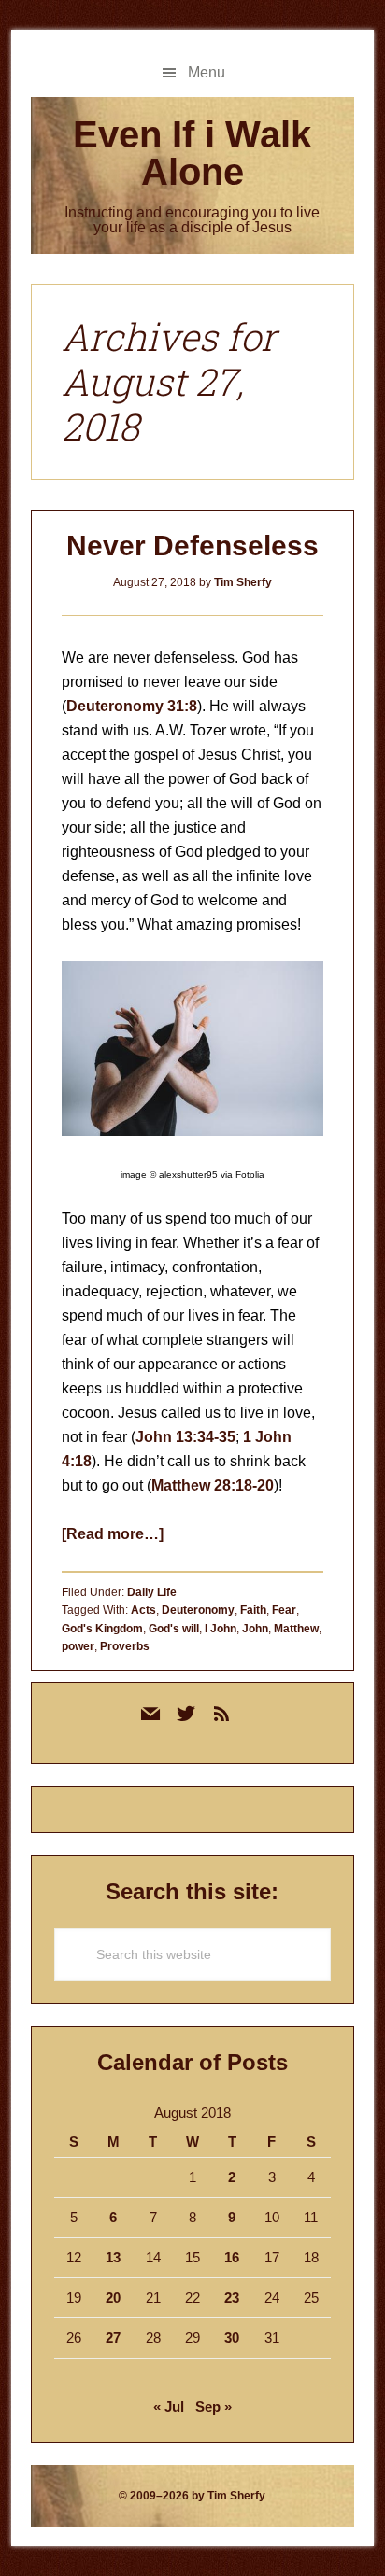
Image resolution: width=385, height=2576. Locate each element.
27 (113, 2338)
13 (113, 2257)
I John (221, 1629)
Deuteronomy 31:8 (132, 706)
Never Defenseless (192, 546)
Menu (207, 72)
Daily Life (152, 1592)
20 (113, 2297)
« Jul (169, 2407)
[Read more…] (113, 1534)
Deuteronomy (198, 1610)
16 (232, 2257)
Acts (143, 1610)
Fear (284, 1610)
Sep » (214, 2407)
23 (232, 2297)
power (78, 1646)
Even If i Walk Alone (192, 153)
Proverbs (125, 1646)
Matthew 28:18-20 (213, 1485)
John (255, 1629)
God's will (174, 1629)
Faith (253, 1610)
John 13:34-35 (185, 1437)
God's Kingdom (102, 1629)
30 (232, 2338)
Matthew (296, 1629)
